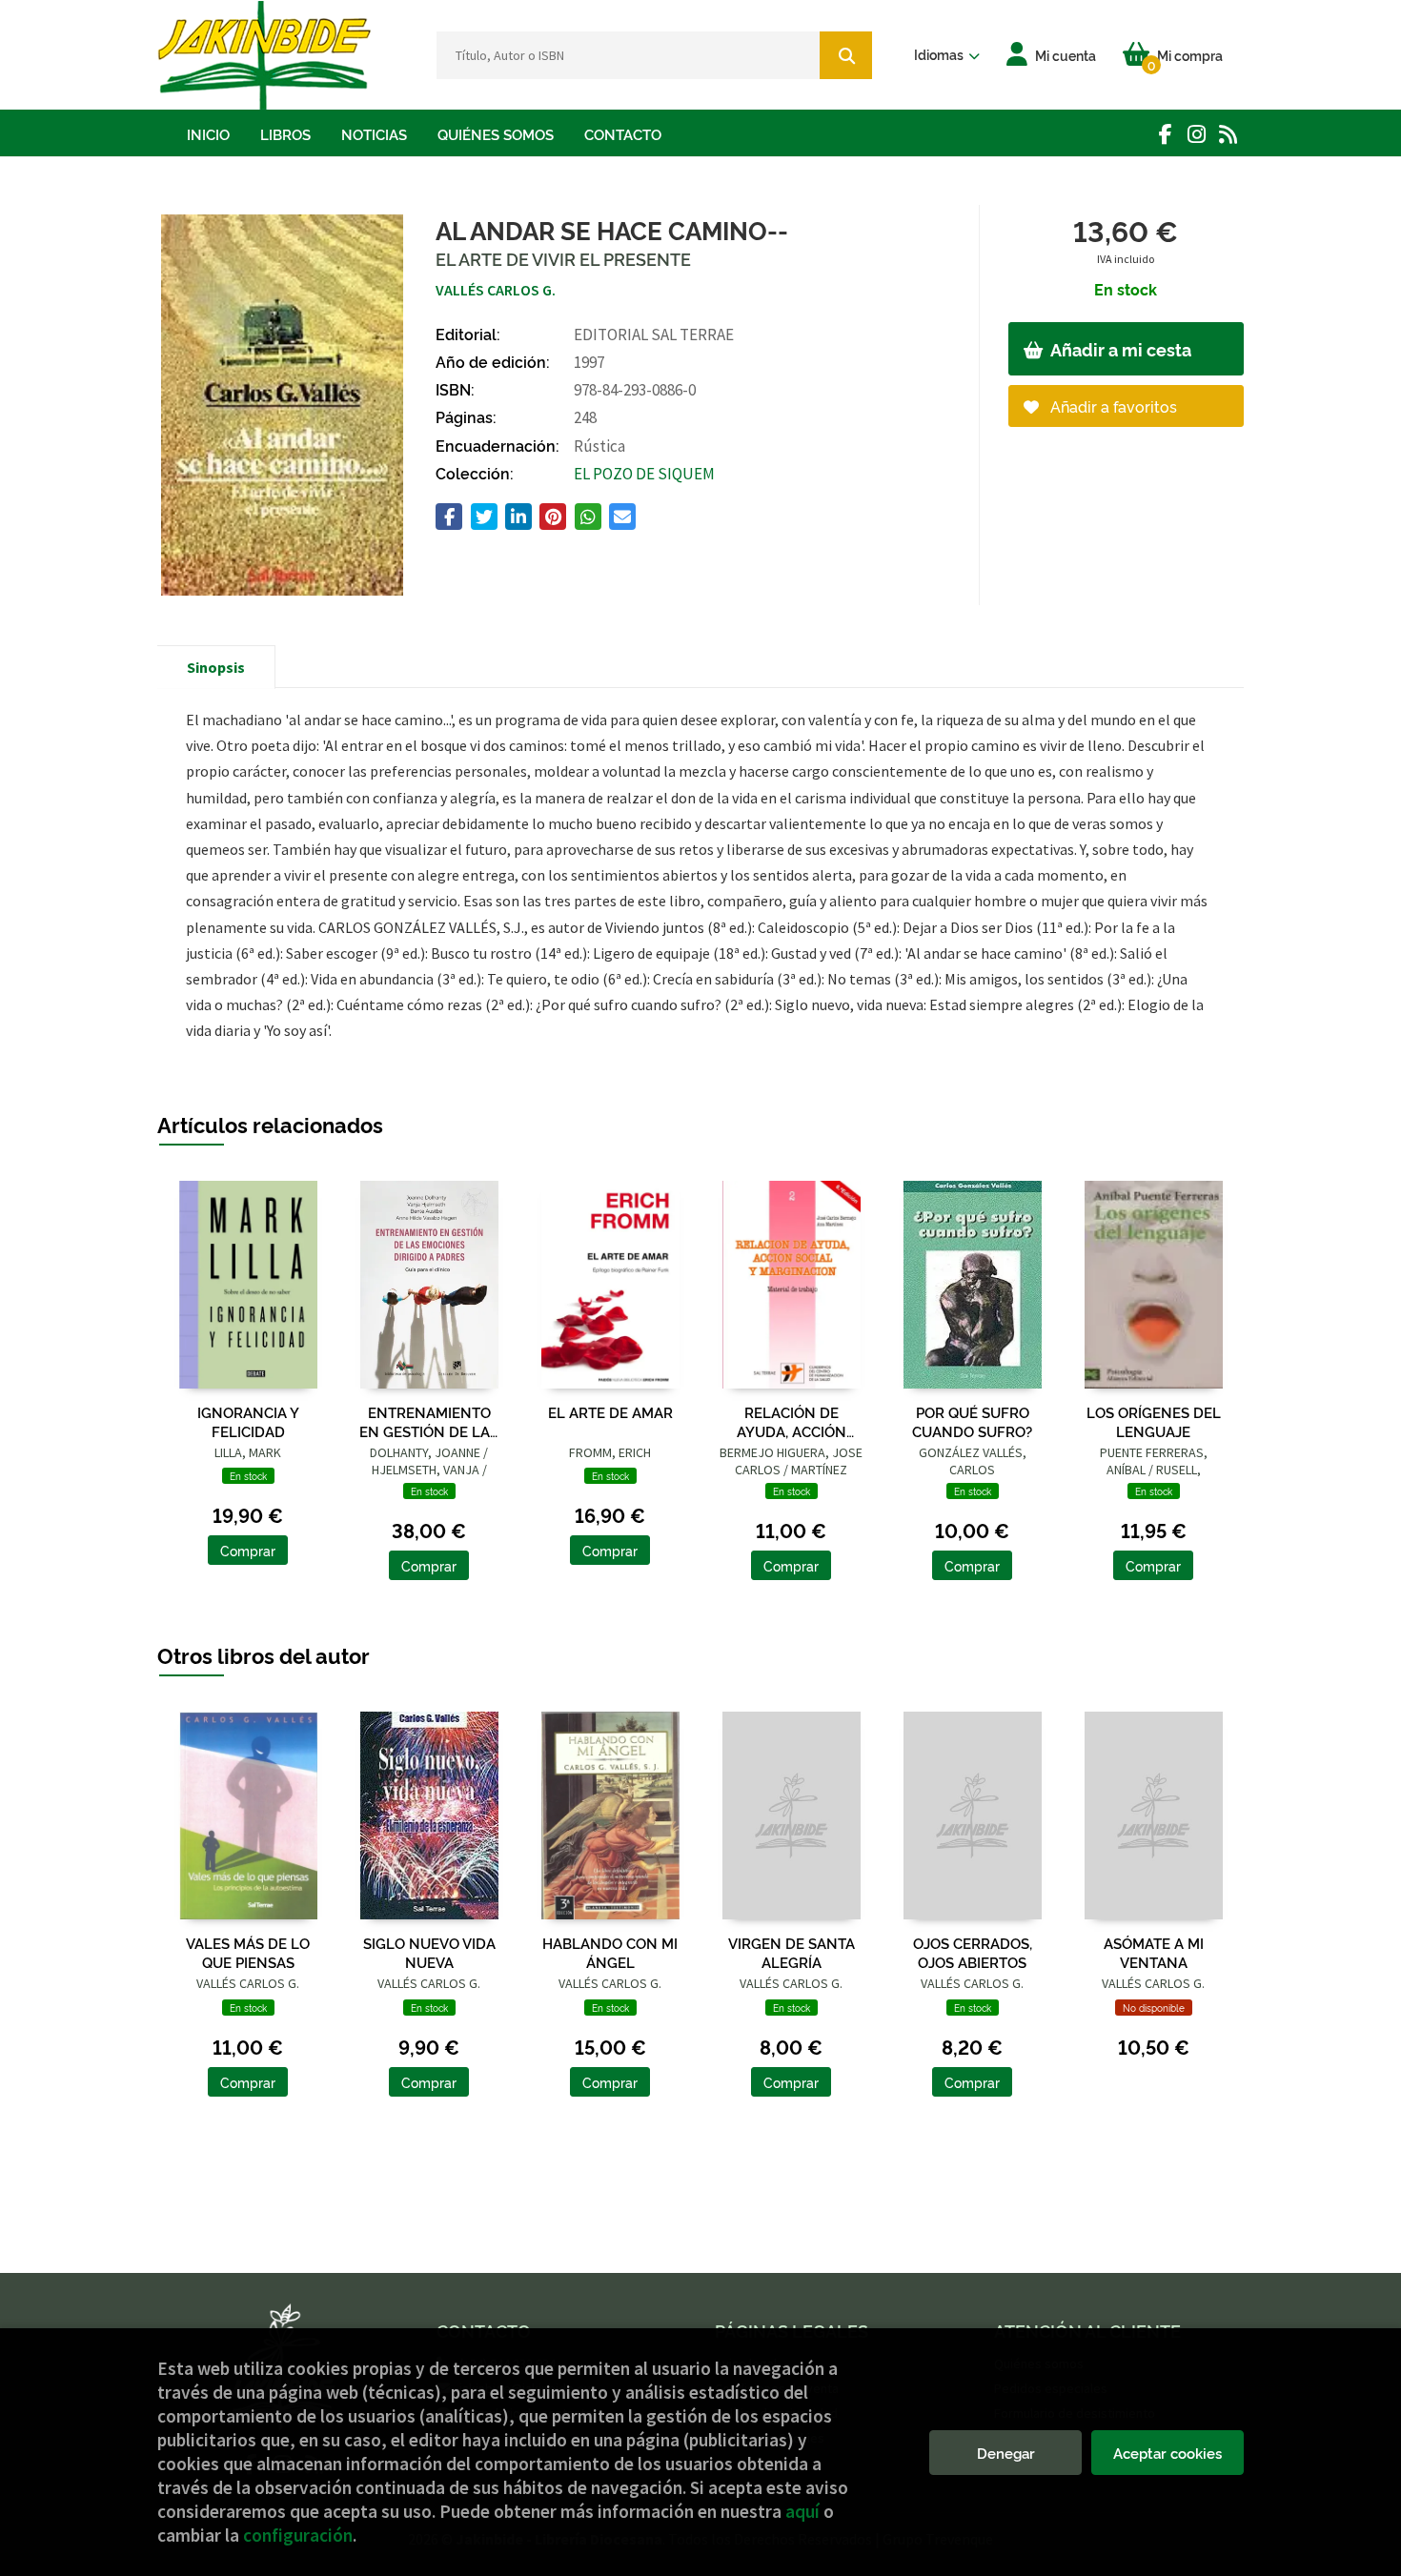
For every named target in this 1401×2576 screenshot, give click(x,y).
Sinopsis (216, 667)
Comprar (248, 1550)
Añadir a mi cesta (1119, 349)
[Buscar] (846, 55)
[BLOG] (1228, 134)
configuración (298, 2535)
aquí (802, 2511)
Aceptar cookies (1167, 2453)
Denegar (1006, 2453)
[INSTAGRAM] (1197, 134)
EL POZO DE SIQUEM (644, 474)
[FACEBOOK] (1165, 134)
